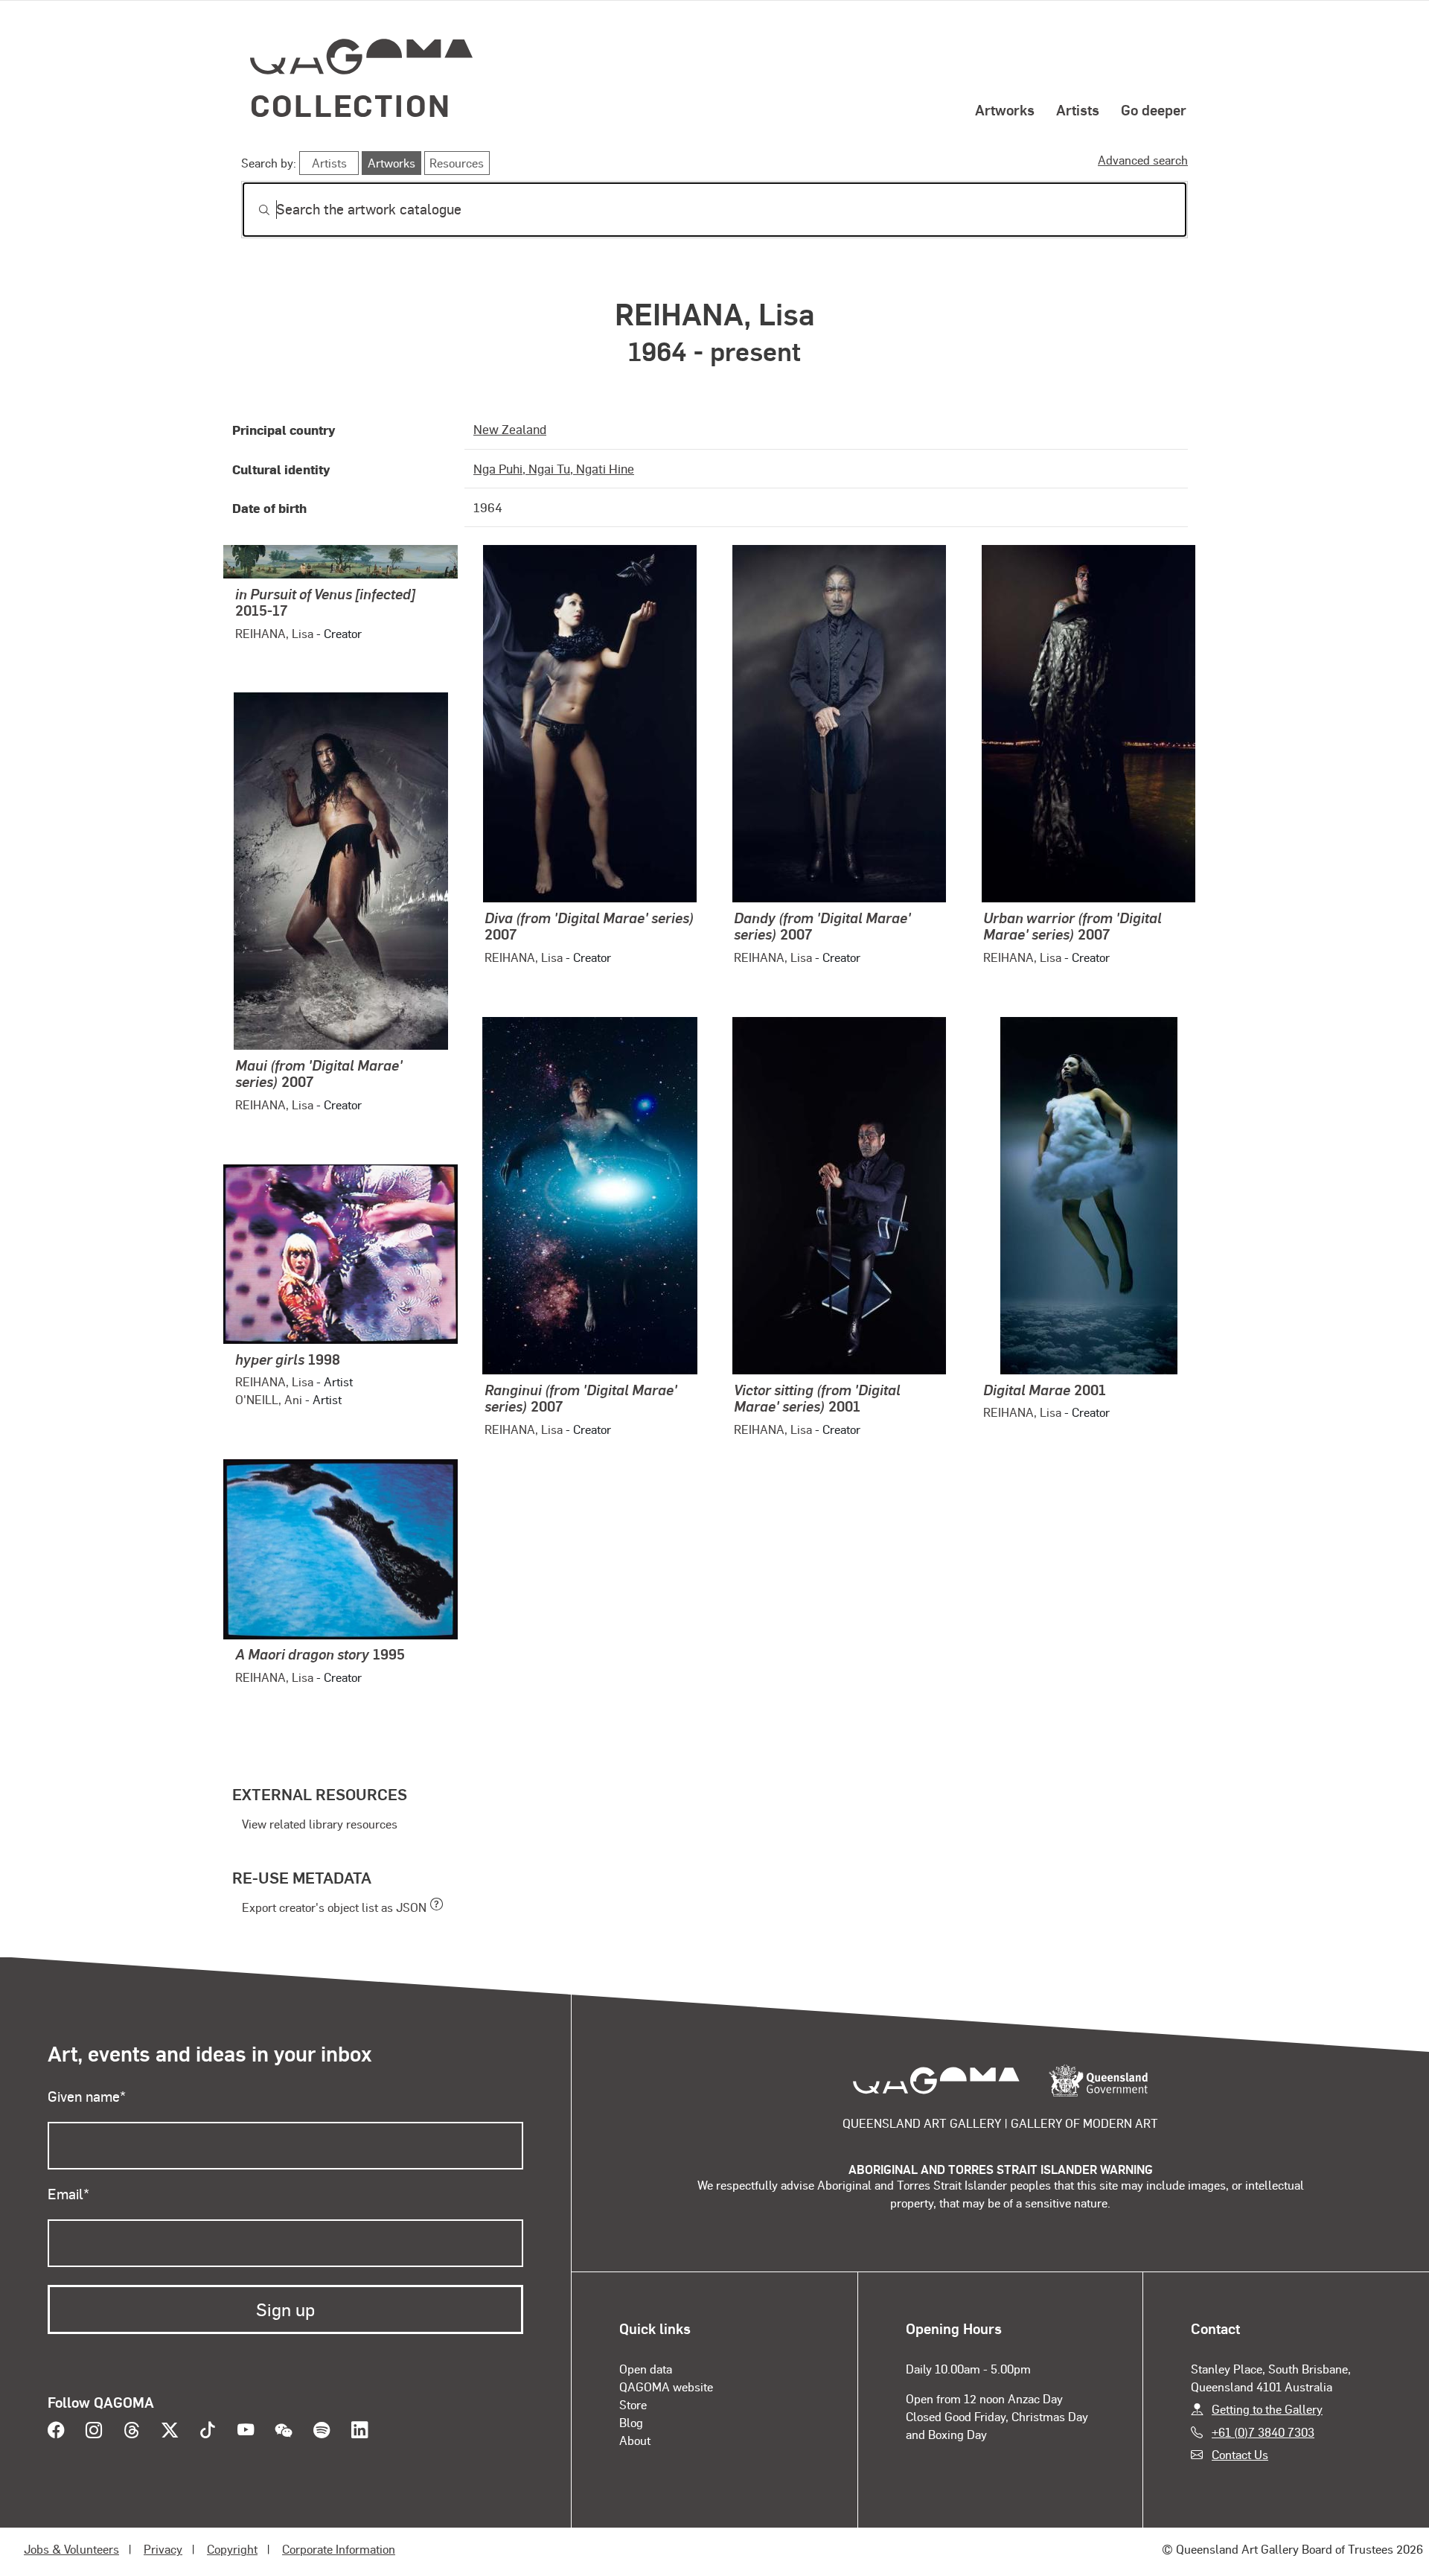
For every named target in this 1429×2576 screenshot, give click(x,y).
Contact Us (1240, 2454)
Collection (351, 105)
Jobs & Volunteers (71, 2549)
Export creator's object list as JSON (334, 1907)
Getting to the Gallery (1267, 2409)
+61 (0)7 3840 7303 (1263, 2432)
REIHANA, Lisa (274, 633)
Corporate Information (339, 2549)
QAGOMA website (666, 2387)
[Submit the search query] (252, 210)
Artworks (1005, 109)
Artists (1078, 109)
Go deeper (1154, 109)
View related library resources (320, 1824)
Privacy (163, 2549)
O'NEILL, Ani (269, 1399)
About (635, 2440)
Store (633, 2404)
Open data (646, 2369)
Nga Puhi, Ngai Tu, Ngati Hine (554, 468)
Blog (631, 2422)
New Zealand (510, 429)
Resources (457, 163)
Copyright (232, 2549)
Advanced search (1143, 160)
